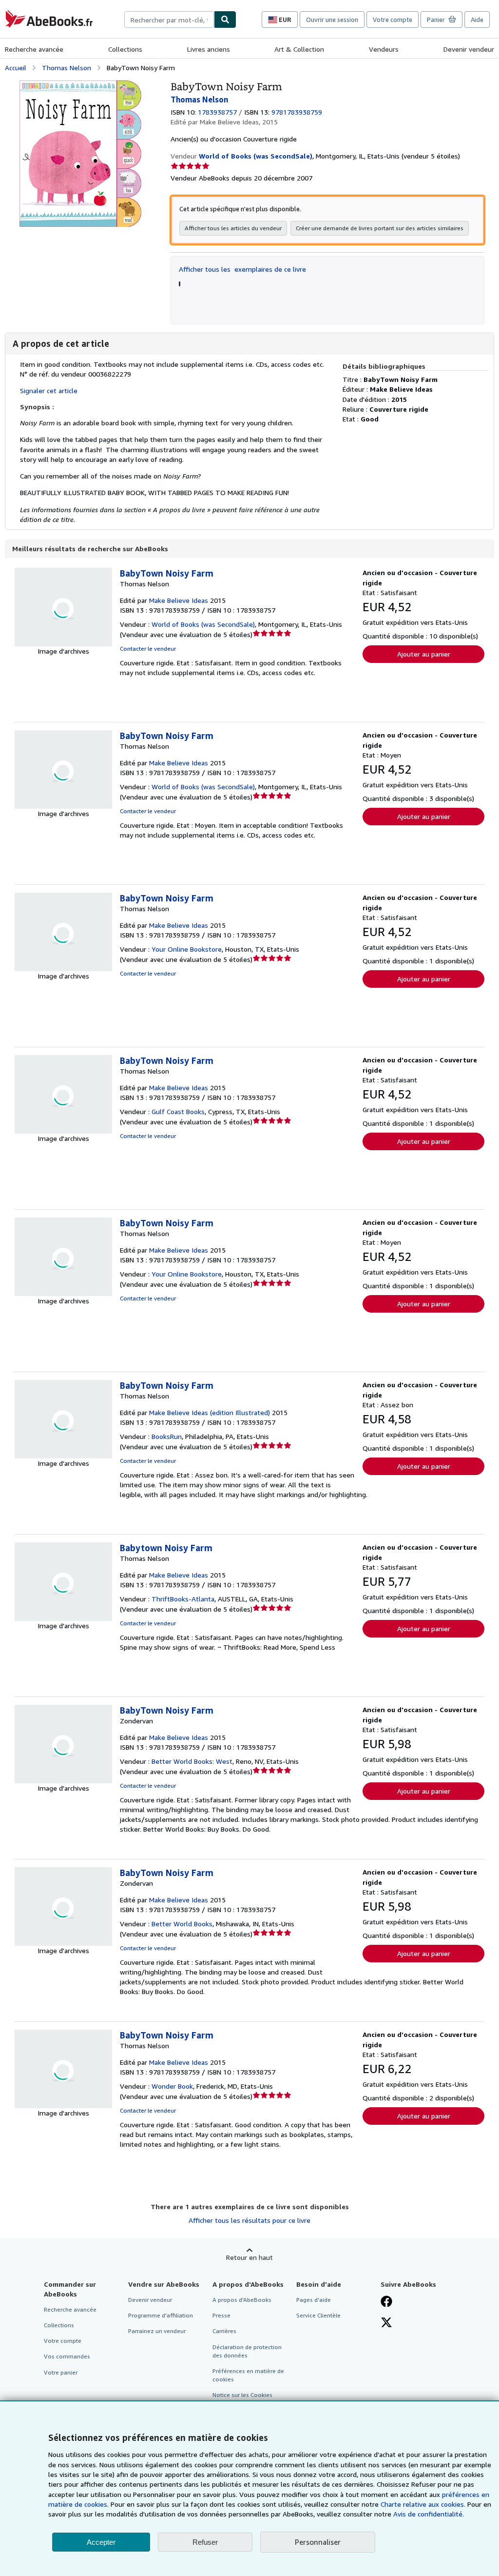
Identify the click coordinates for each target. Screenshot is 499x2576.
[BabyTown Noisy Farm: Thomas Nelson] (80, 85)
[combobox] (169, 20)
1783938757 (217, 112)
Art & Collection (299, 49)
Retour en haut (249, 2257)
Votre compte (393, 20)
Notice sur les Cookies (242, 2395)
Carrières (224, 2331)
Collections (125, 49)
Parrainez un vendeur (157, 2331)
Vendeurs (384, 49)
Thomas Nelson (67, 68)
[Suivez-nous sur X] (386, 2323)
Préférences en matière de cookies (248, 2375)
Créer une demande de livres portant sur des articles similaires (380, 228)
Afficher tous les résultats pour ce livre (249, 2220)
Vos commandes (67, 2356)
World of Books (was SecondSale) (203, 624)
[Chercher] (225, 20)
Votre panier (61, 2372)
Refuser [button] (205, 2542)
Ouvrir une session (332, 20)
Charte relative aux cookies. (424, 2504)
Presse (221, 2315)
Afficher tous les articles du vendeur (233, 228)
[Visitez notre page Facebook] (386, 2302)
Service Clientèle (318, 2315)
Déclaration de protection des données (247, 2351)
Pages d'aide (314, 2300)
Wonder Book (172, 2086)
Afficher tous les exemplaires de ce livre (242, 269)
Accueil (16, 68)
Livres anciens (209, 49)
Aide (477, 20)
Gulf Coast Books (178, 1111)
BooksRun (167, 1436)
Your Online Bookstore (187, 949)
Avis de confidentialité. (429, 2514)
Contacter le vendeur (148, 649)
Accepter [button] (101, 2542)
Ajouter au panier (424, 654)
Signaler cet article (49, 390)
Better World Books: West (192, 1761)
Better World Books (182, 1924)
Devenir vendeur (469, 49)
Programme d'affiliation (161, 2315)
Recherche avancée (34, 49)
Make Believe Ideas (179, 600)
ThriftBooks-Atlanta (183, 1599)
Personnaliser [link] (318, 2542)
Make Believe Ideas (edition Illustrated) (210, 1412)
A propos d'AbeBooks (242, 2300)
